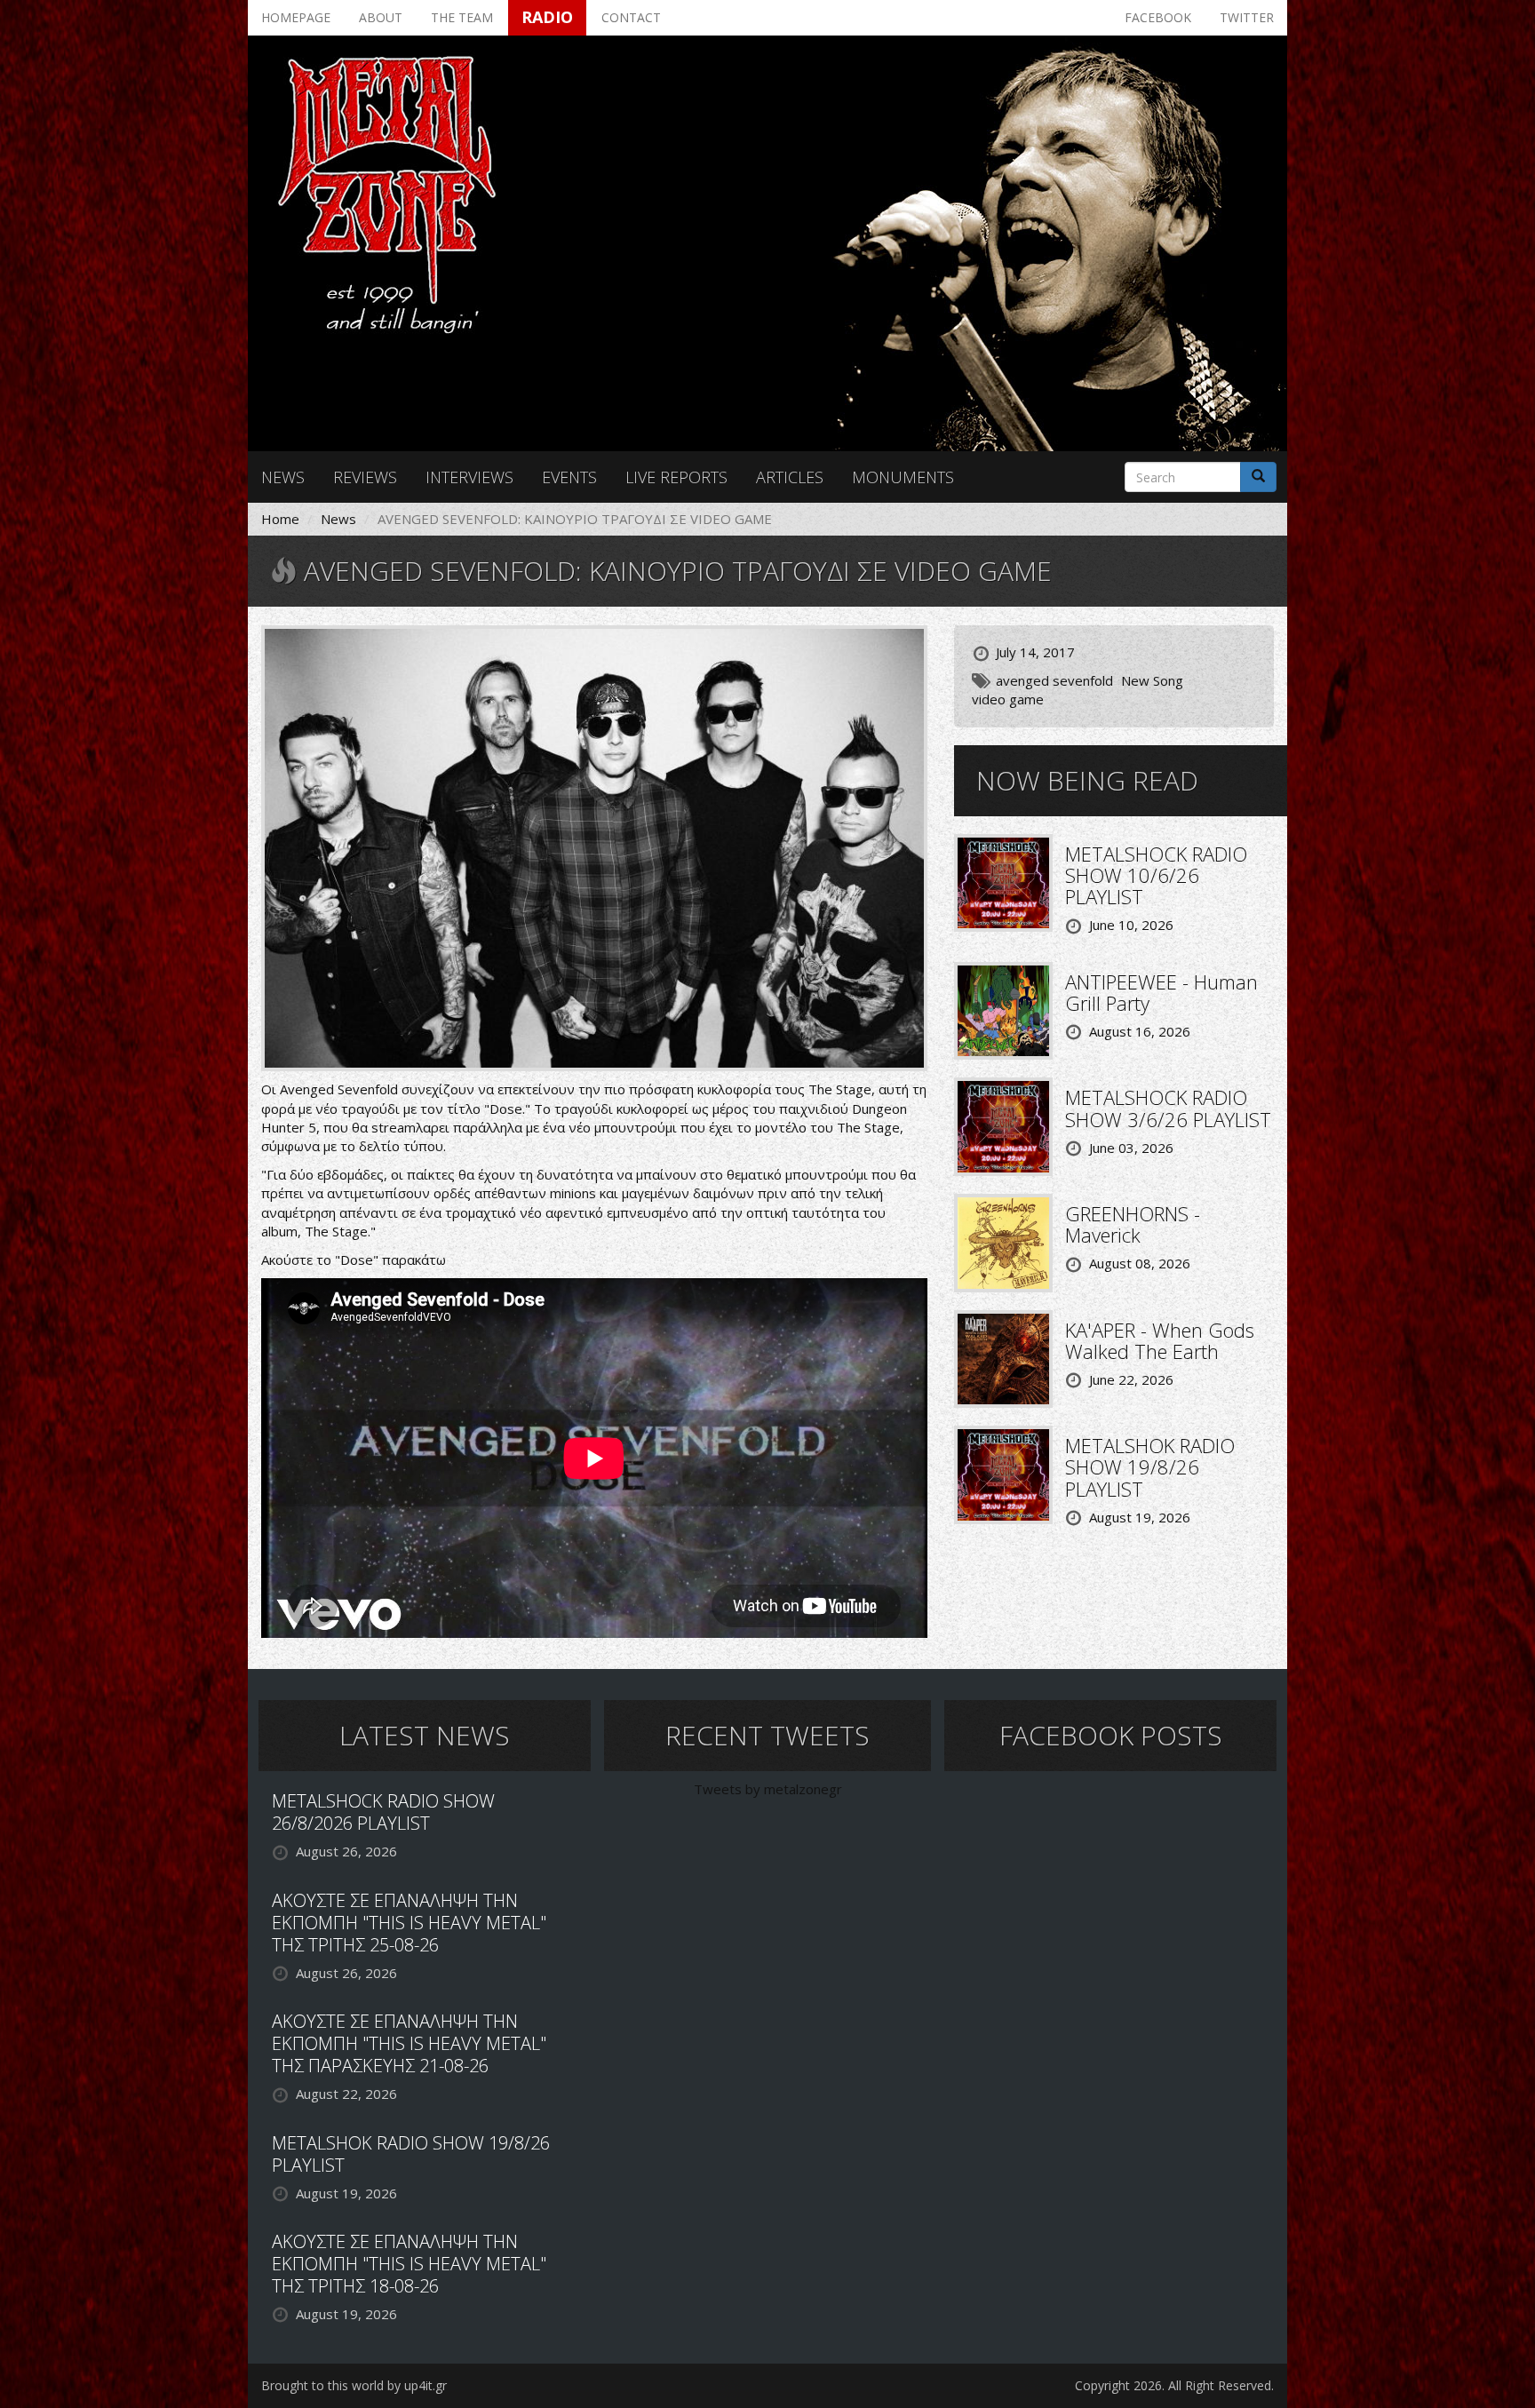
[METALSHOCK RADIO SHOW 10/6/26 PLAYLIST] (1003, 881)
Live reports (676, 477)
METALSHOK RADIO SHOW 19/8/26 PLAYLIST (1150, 1466)
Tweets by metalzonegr (768, 1789)
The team (462, 17)
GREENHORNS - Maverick (1133, 1224)
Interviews (469, 477)
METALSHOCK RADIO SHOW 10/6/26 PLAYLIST (1156, 875)
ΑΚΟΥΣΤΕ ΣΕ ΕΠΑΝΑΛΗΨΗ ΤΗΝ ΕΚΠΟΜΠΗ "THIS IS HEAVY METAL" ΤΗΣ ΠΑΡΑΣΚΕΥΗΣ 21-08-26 (409, 2043)
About (381, 17)
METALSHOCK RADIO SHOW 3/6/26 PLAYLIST (1168, 1108)
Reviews (365, 477)
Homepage (296, 17)
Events (569, 477)
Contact (631, 17)
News (283, 477)
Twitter (1247, 17)
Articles (790, 477)
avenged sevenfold (1054, 680)
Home (280, 519)
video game (1008, 699)
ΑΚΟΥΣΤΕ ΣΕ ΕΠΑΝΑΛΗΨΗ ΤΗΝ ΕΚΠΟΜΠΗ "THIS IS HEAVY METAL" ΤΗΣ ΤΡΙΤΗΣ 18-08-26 (409, 2264)
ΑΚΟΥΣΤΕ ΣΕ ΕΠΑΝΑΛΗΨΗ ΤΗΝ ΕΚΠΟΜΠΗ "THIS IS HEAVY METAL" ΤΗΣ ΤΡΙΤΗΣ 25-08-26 (409, 1923)
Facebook (1158, 17)
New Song (1152, 680)
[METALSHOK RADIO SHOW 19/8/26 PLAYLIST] (1003, 1474)
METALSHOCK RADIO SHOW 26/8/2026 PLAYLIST (383, 1812)
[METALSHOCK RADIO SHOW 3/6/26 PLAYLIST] (1003, 1125)
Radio (547, 17)
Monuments (903, 477)
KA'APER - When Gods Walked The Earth (1160, 1340)
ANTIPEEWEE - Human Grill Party (1161, 992)
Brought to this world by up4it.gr (354, 2385)
